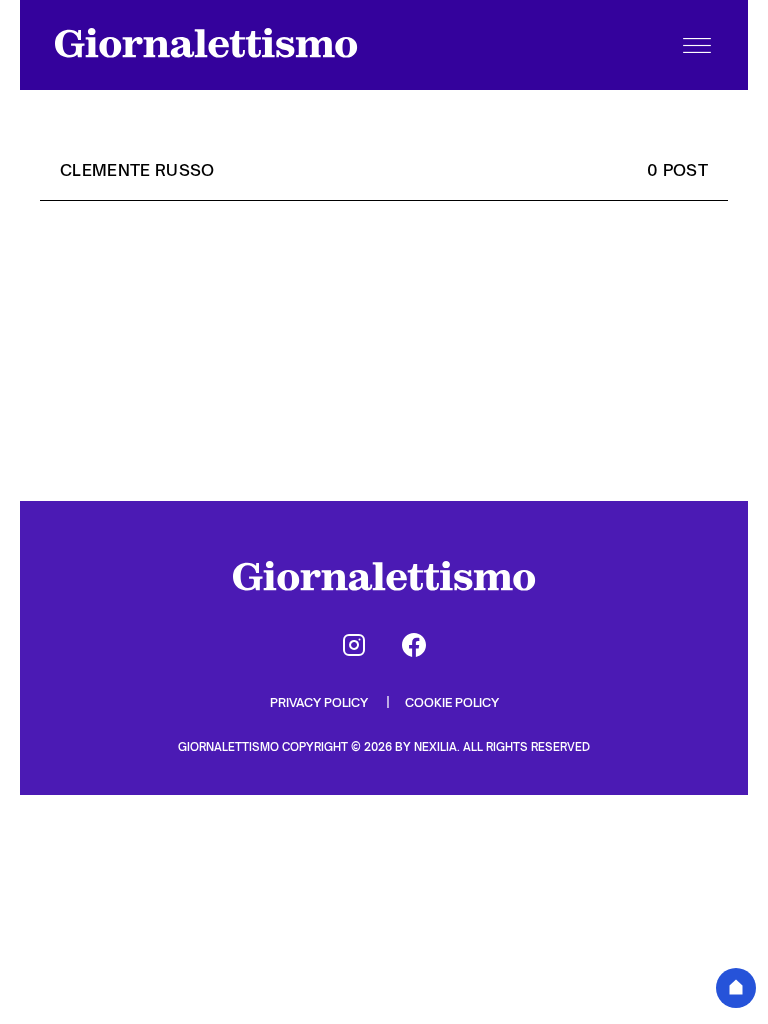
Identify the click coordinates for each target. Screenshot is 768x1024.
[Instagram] (354, 645)
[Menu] (697, 45)
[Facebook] (414, 645)
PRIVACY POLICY (320, 702)
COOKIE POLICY (452, 702)
